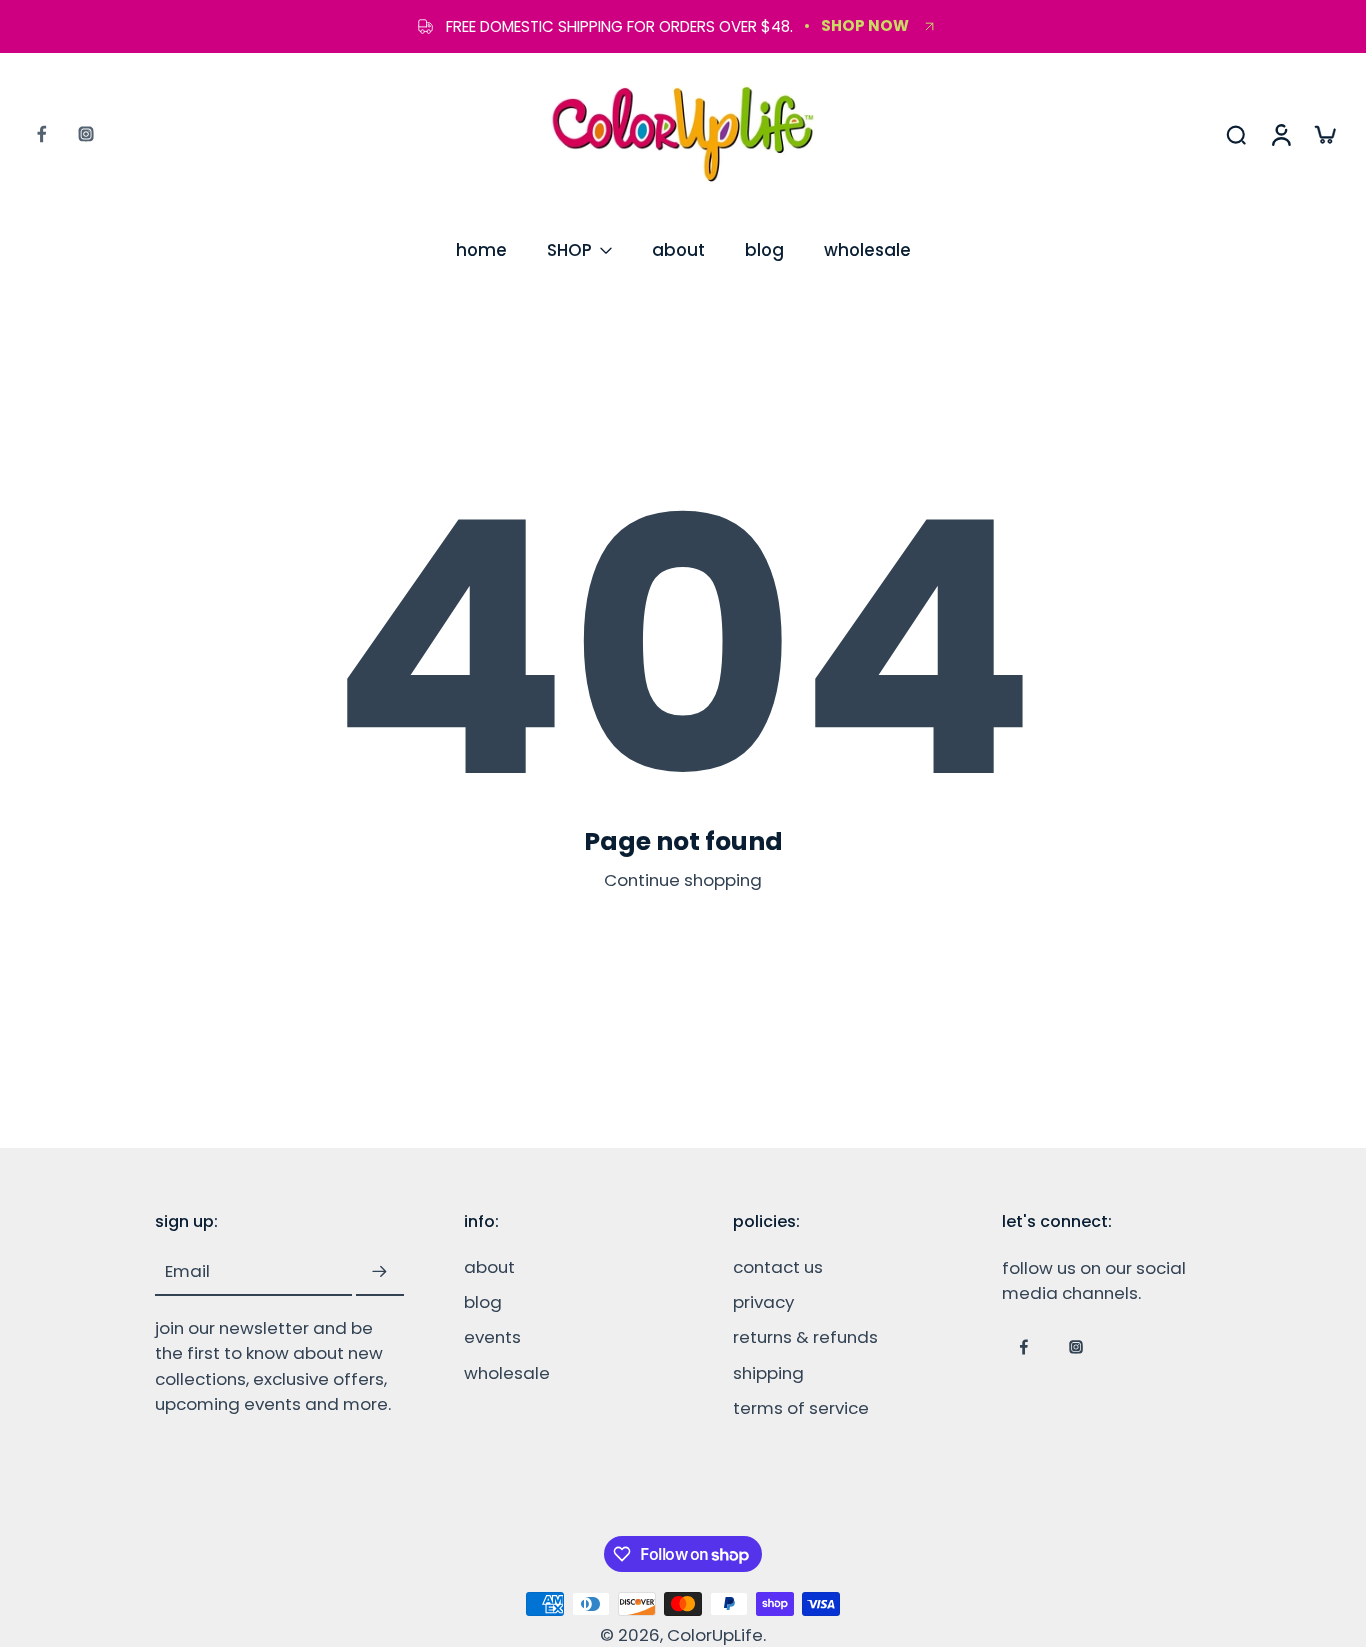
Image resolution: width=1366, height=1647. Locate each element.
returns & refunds (805, 1338)
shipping (768, 1373)
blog (764, 250)
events (492, 1338)
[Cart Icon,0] (1324, 134)
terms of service (801, 1408)
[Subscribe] (380, 1273)
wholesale (867, 250)
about (678, 250)
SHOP (569, 250)
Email (187, 1272)
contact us (778, 1268)
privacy (763, 1303)
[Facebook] (42, 134)
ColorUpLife (715, 1635)
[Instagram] (86, 134)
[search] (1236, 134)
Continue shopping (683, 880)
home (481, 250)
